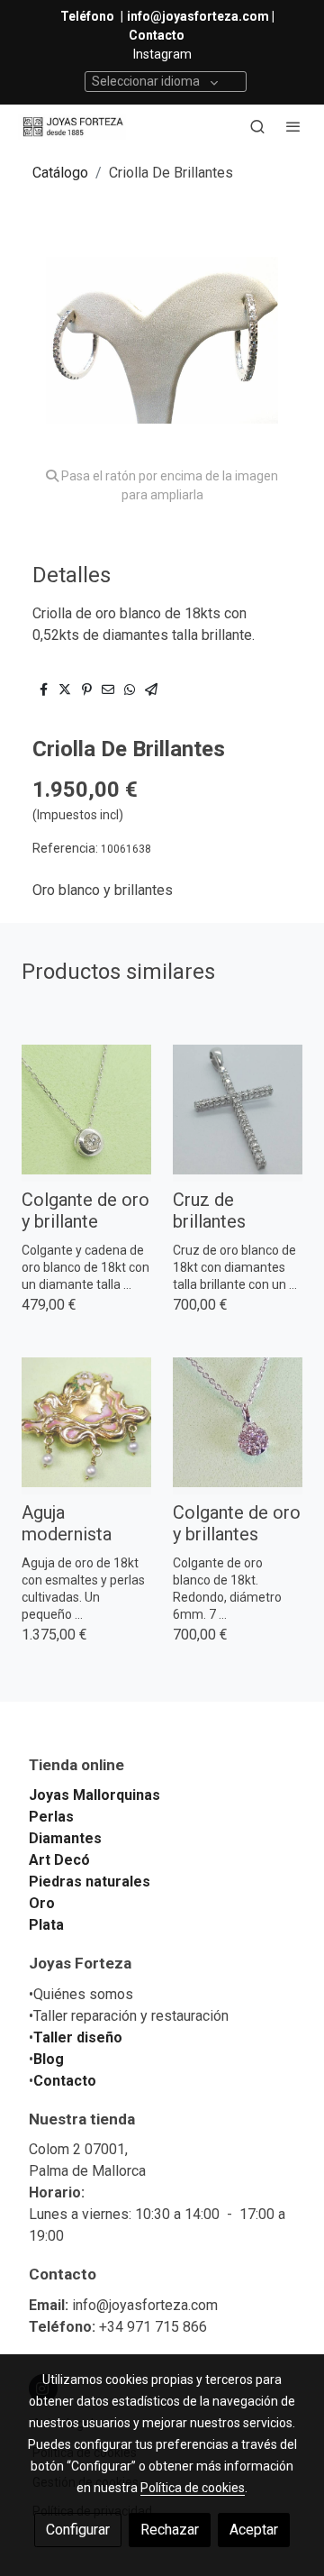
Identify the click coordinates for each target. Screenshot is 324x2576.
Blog (49, 2059)
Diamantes (65, 1838)
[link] (72, 127)
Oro (42, 1903)
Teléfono (89, 16)
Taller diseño (78, 2037)
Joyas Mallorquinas (94, 1795)
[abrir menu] (293, 126)
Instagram (162, 54)
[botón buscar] (257, 126)
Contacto (65, 2081)
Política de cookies (193, 2488)
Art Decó (59, 1860)
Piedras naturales (90, 1882)
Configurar (78, 2530)
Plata (46, 1925)
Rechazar (170, 2530)
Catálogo (60, 173)
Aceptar (254, 2530)
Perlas (51, 1817)
